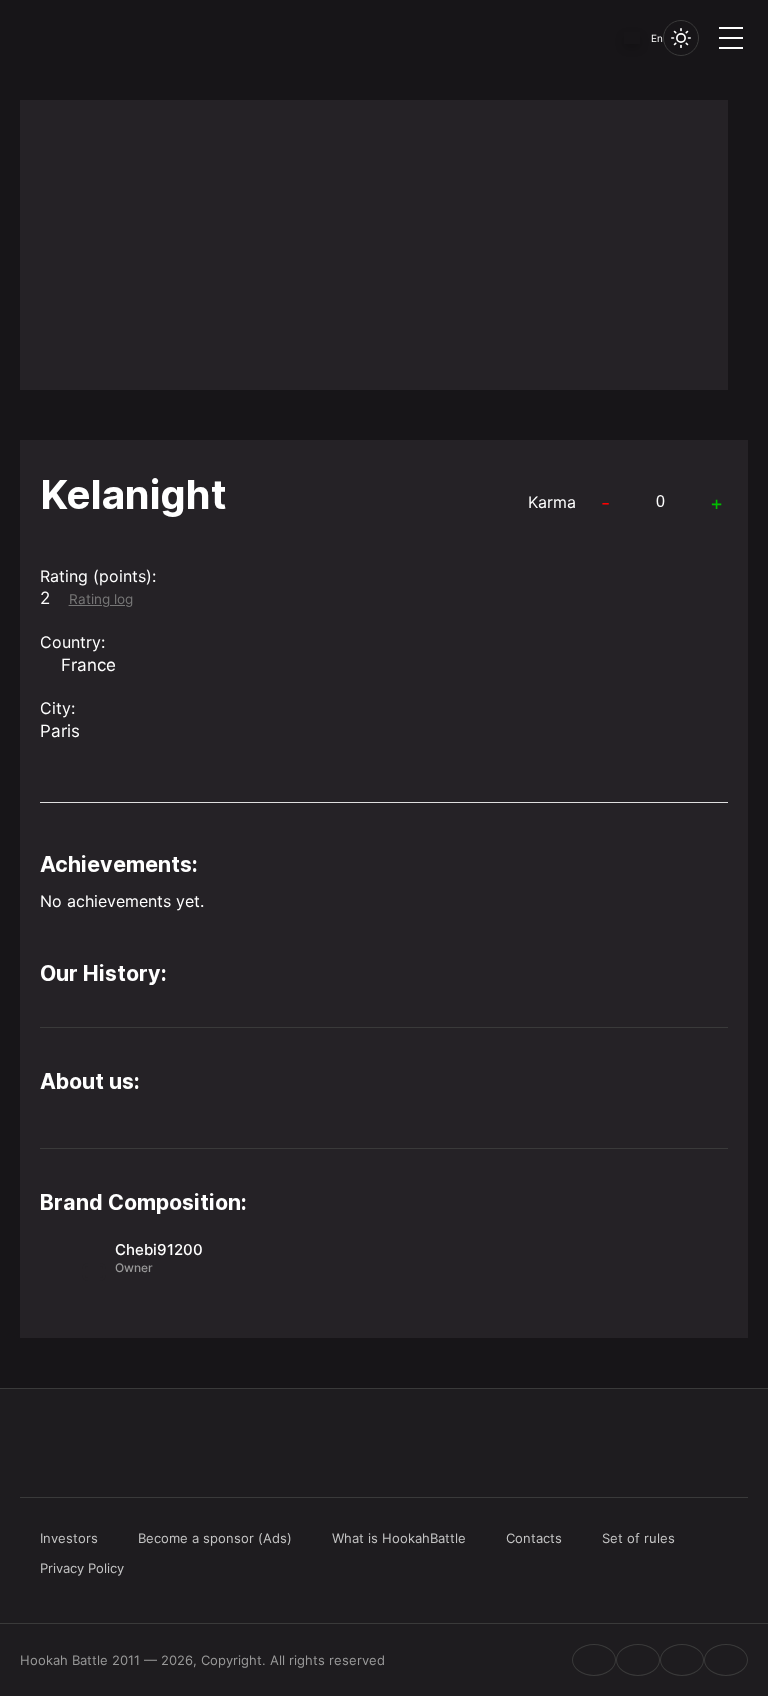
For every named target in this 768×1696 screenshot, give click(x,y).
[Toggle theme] (681, 38)
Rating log (101, 599)
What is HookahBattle (399, 1538)
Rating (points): (98, 576)
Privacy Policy (82, 1568)
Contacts (534, 1538)
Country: (72, 642)
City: (57, 708)
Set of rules (638, 1538)
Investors (69, 1538)
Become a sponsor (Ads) (215, 1538)
